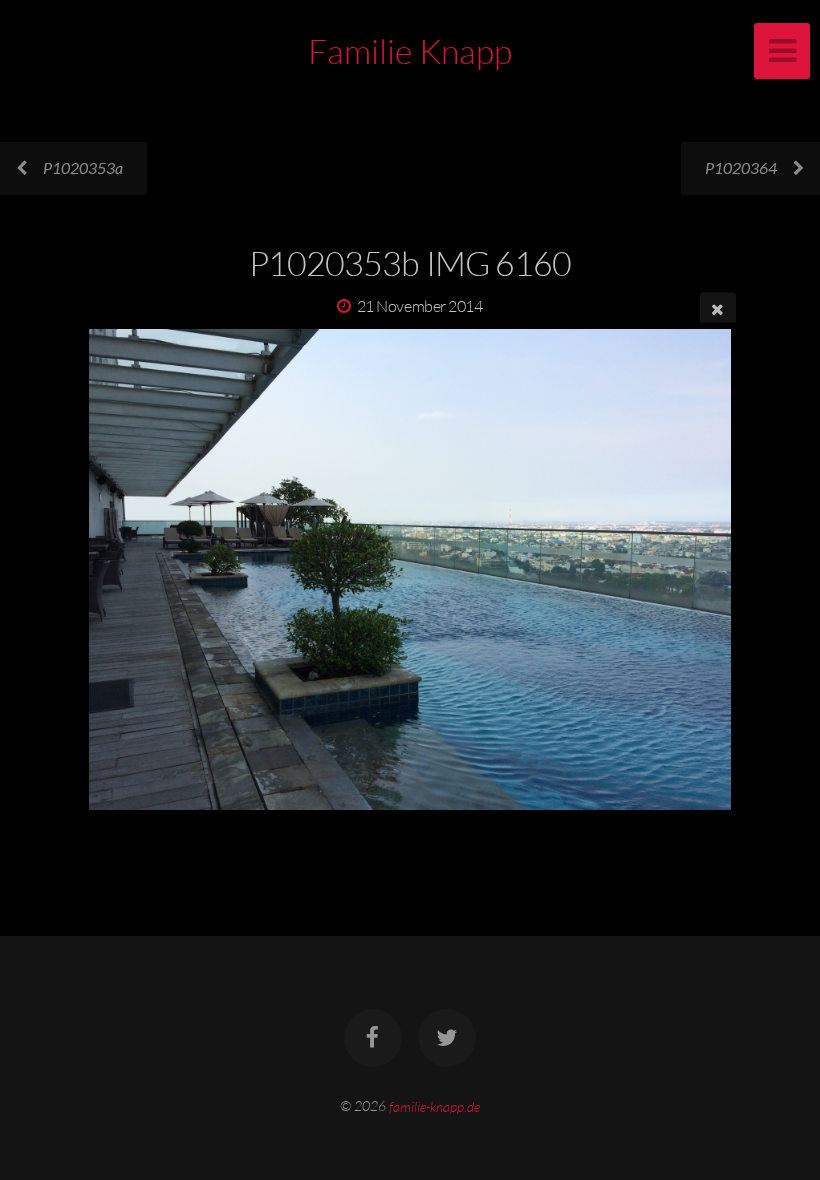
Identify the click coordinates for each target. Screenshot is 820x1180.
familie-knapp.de (434, 1105)
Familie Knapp (410, 51)
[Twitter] (447, 1038)
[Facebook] (373, 1038)
